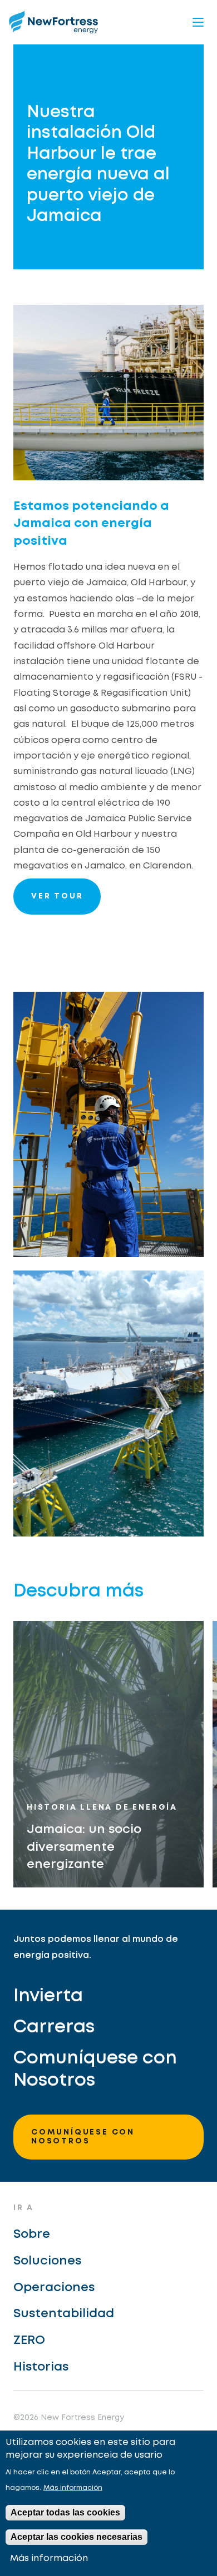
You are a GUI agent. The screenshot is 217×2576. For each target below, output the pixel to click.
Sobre (32, 2234)
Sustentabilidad (64, 2314)
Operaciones (54, 2288)
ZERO (29, 2341)
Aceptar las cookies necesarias (77, 2537)
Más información (73, 2488)
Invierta (48, 1997)
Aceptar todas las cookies (65, 2512)
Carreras (54, 2028)
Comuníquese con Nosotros (95, 2070)
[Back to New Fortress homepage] (53, 22)
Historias (41, 2367)
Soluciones (47, 2261)
